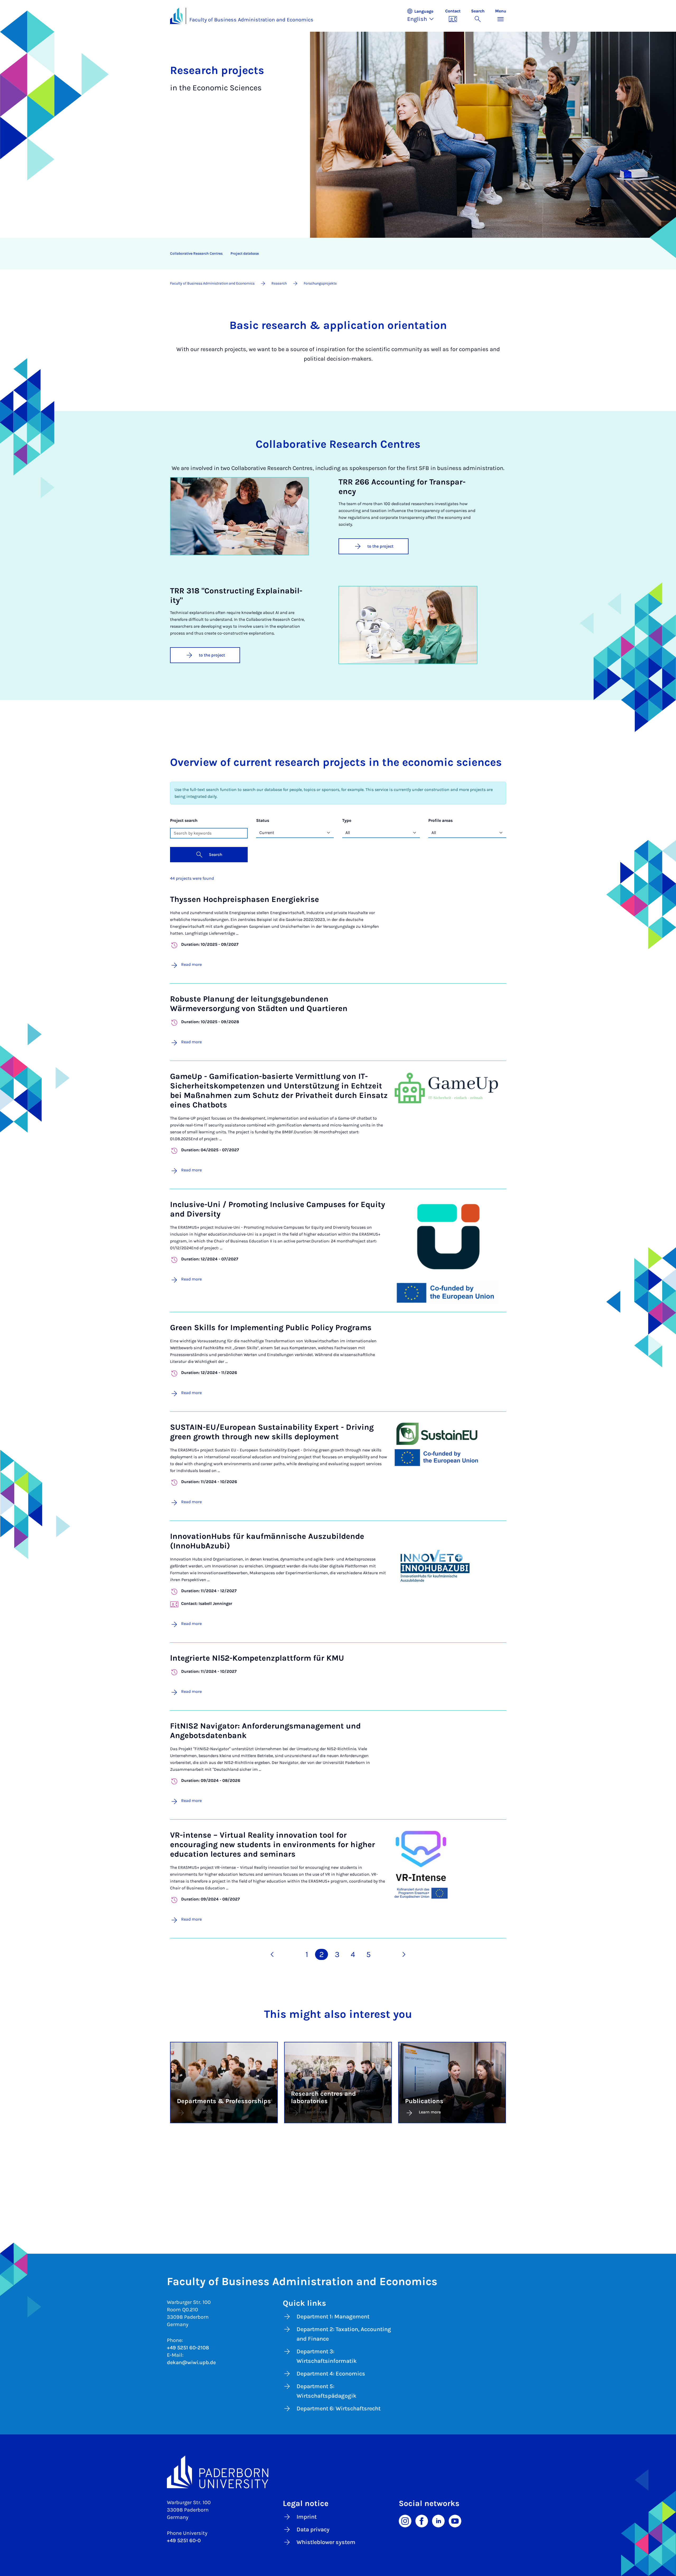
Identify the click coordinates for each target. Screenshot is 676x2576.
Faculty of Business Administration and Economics (251, 20)
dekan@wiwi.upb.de (191, 2362)
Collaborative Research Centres (196, 253)
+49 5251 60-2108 (188, 2348)
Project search (184, 820)
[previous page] (272, 1954)
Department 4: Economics (331, 2374)
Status (263, 820)
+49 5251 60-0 (184, 2540)
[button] (423, 16)
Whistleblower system (326, 2542)
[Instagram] (405, 2521)
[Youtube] (455, 2521)
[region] (335, 254)
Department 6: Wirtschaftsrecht (339, 2409)
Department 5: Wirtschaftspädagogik (327, 2391)
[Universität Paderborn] (338, 2472)
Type (347, 820)
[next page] (404, 1954)
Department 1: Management (333, 2317)
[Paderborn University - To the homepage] (176, 16)
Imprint (307, 2517)
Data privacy (313, 2530)
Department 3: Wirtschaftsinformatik (327, 2356)
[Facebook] (422, 2521)
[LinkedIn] (438, 2521)
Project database (245, 253)
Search (216, 854)
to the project (380, 546)
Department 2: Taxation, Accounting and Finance (344, 2334)
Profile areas (440, 820)
